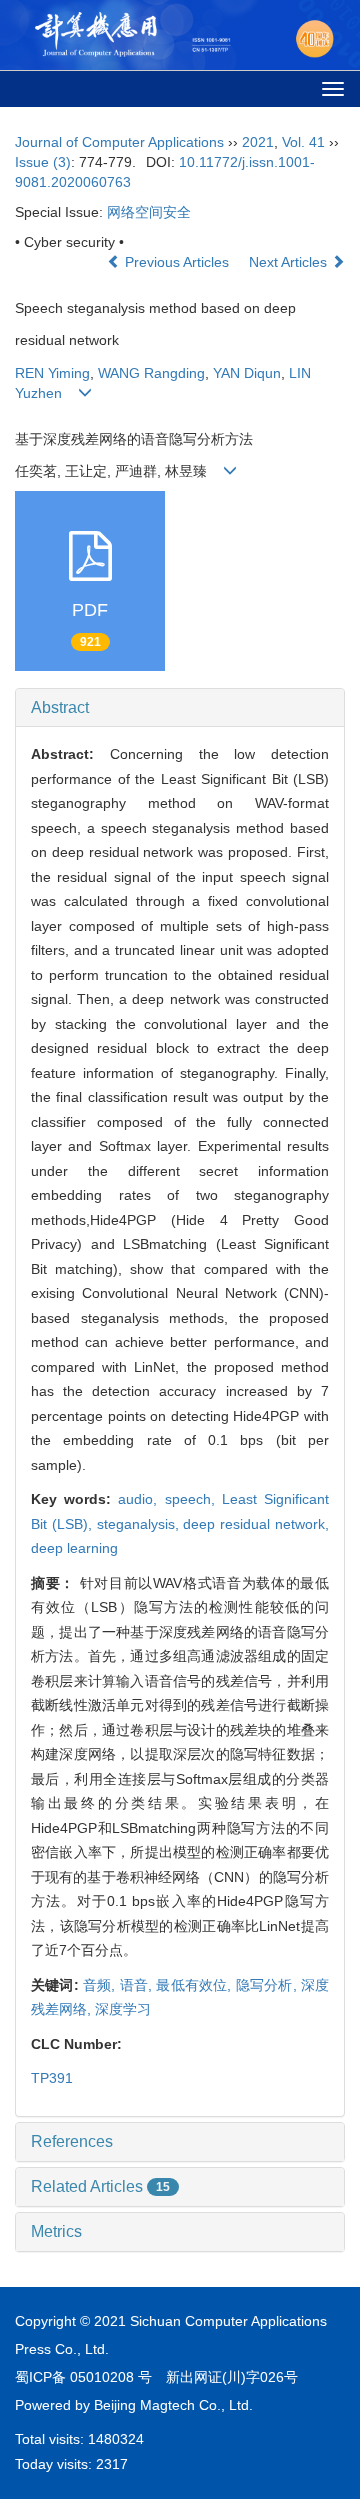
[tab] (180, 708)
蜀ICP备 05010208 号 (83, 2377)
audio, (141, 1499)
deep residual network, (256, 1524)
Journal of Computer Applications (119, 142)
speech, (193, 1499)
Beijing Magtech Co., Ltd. (173, 2405)
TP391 (52, 2078)
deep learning (74, 1548)
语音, (138, 1985)
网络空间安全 (149, 212)
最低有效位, (195, 1985)
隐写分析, (268, 1985)
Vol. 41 (303, 142)
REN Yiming (52, 373)
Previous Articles (177, 262)
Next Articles (290, 262)
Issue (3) (43, 162)
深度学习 (123, 2009)
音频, (101, 1985)
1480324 (116, 2439)
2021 (258, 142)
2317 (112, 2464)
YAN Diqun (247, 373)
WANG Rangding (151, 373)
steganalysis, (140, 1524)
